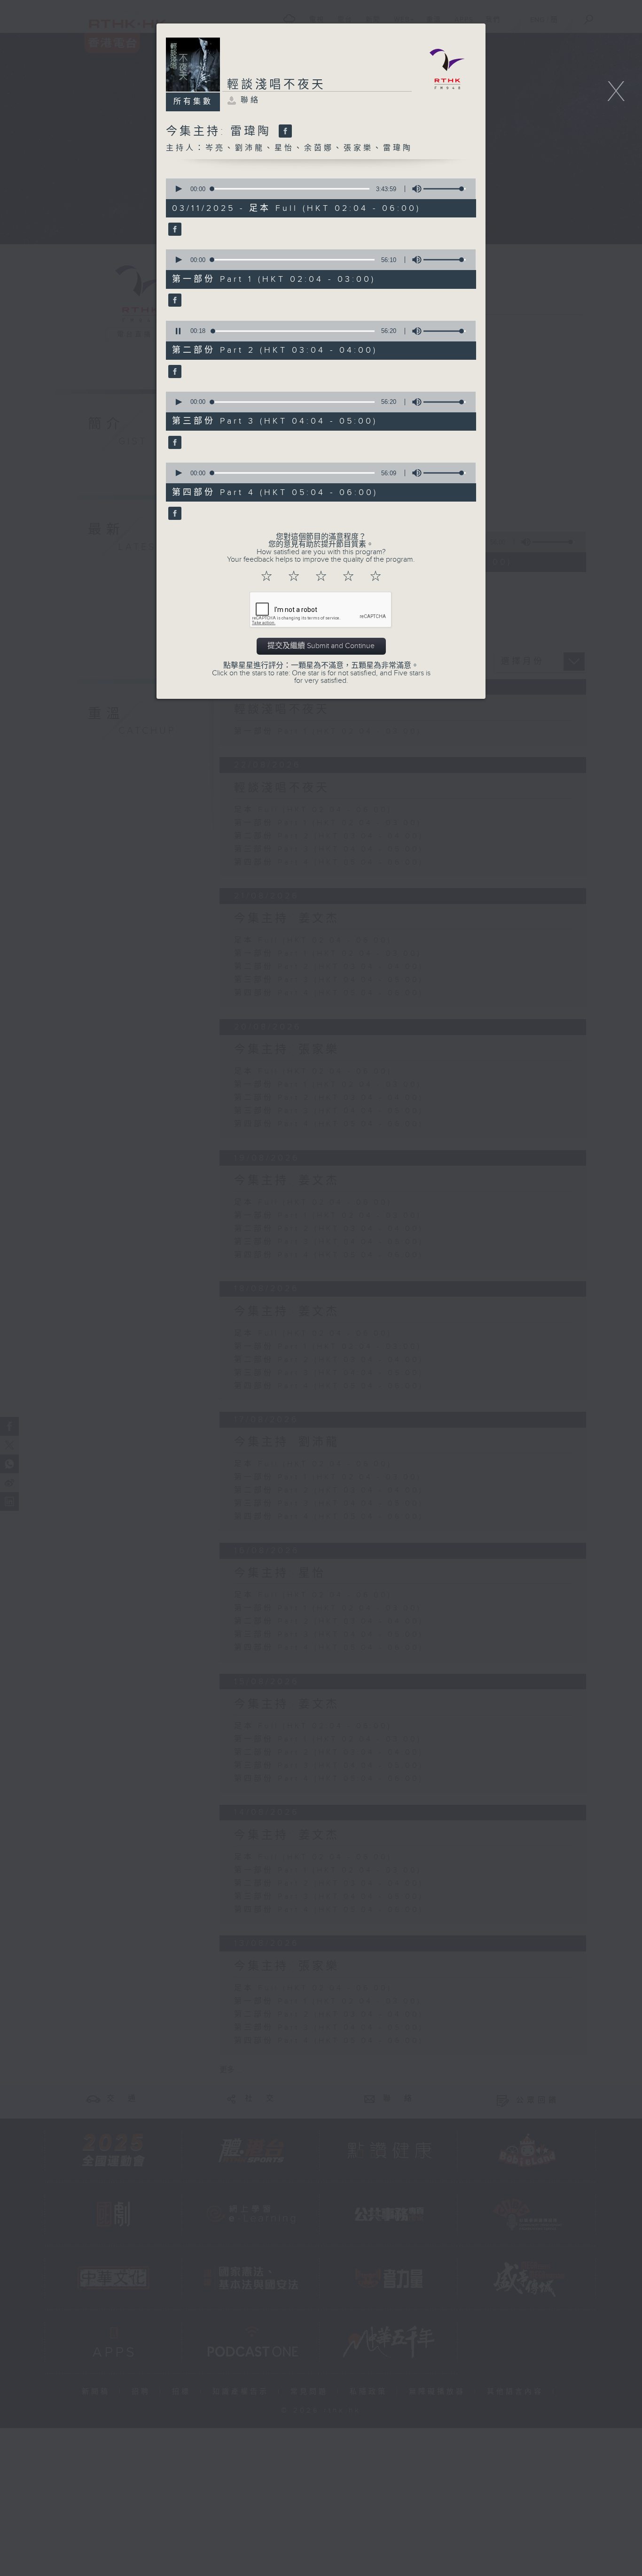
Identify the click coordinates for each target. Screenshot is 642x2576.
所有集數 (193, 102)
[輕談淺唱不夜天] (174, 230)
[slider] (445, 189)
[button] (178, 189)
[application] (318, 189)
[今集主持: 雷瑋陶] (284, 132)
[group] (414, 189)
